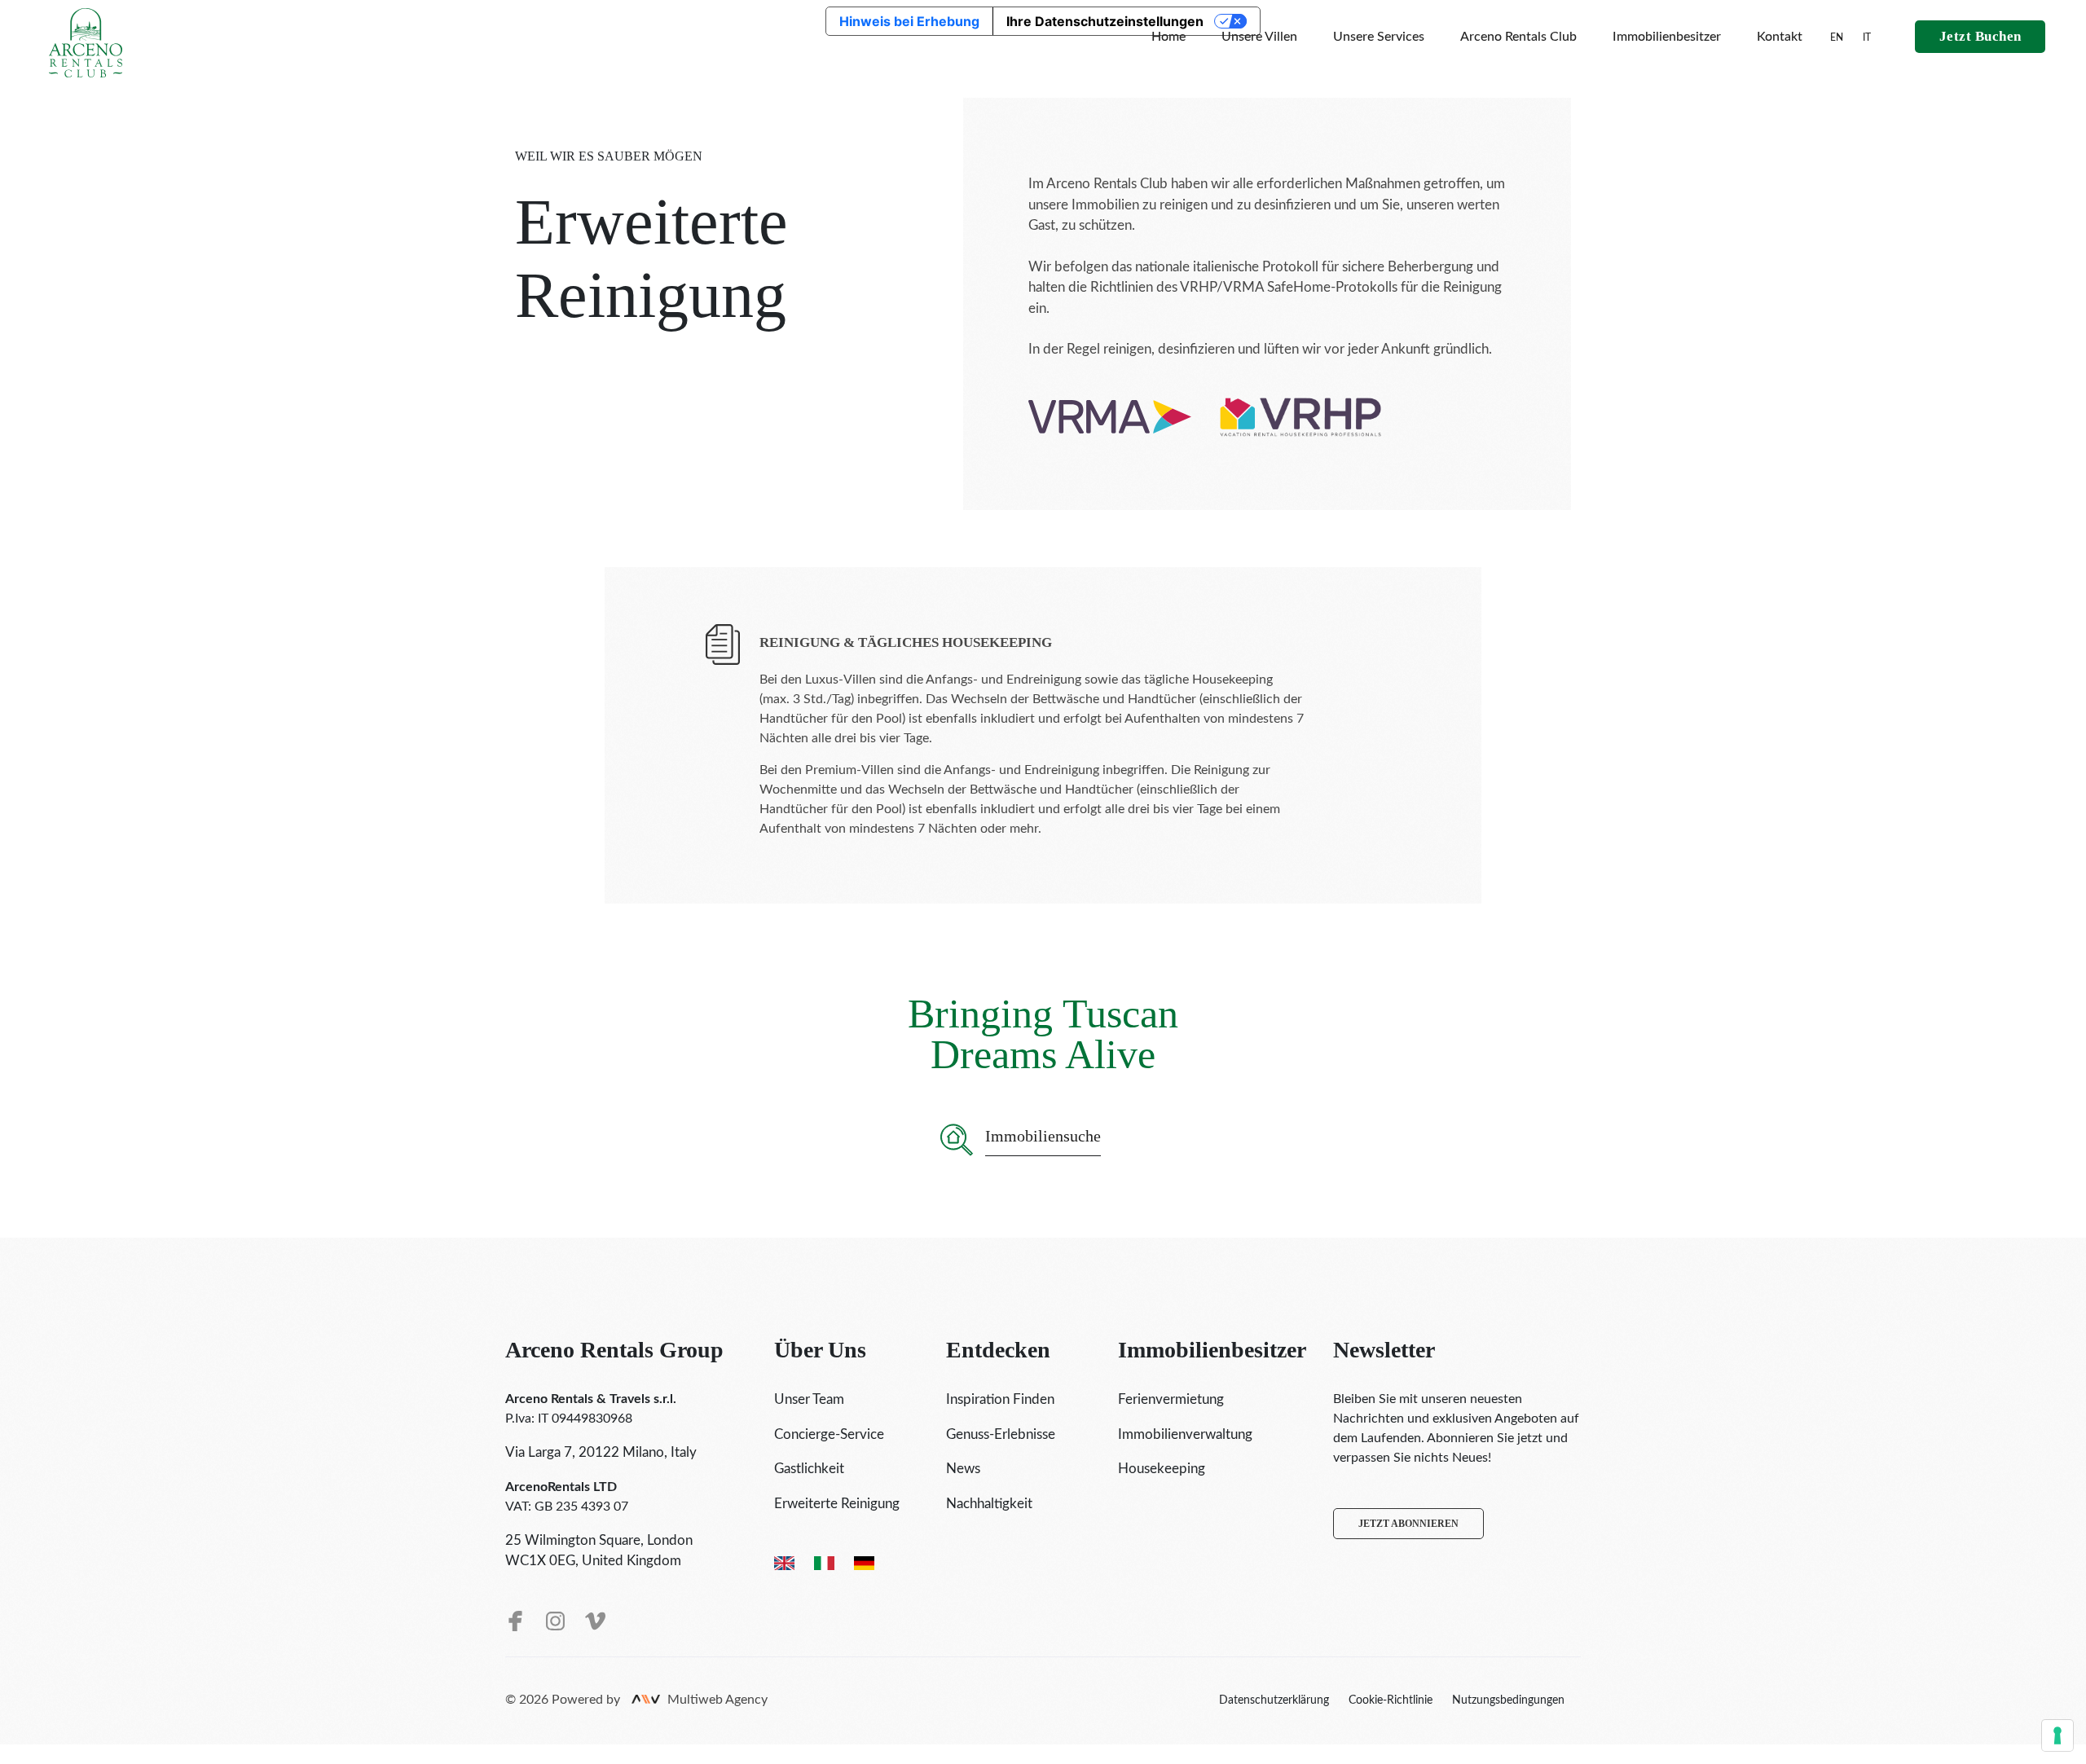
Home (1168, 37)
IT (1867, 37)
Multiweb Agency (717, 1700)
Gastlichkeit (809, 1469)
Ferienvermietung (1171, 1399)
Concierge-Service (829, 1434)
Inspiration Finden (1000, 1399)
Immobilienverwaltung (1185, 1434)
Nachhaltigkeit (989, 1504)
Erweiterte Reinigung (837, 1504)
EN (1837, 37)
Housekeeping (1162, 1469)
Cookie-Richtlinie (1391, 1700)
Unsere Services (1379, 37)
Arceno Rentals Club (1518, 37)
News (963, 1469)
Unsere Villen (1259, 37)
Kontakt (1780, 37)
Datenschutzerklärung (1274, 1700)
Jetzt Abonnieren (1408, 1524)
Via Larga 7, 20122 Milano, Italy (601, 1452)
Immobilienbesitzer (1667, 37)
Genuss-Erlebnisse (1001, 1434)
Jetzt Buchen (1980, 36)
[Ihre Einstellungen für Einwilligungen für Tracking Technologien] (2057, 1735)
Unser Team (809, 1399)
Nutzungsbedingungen (1508, 1700)
